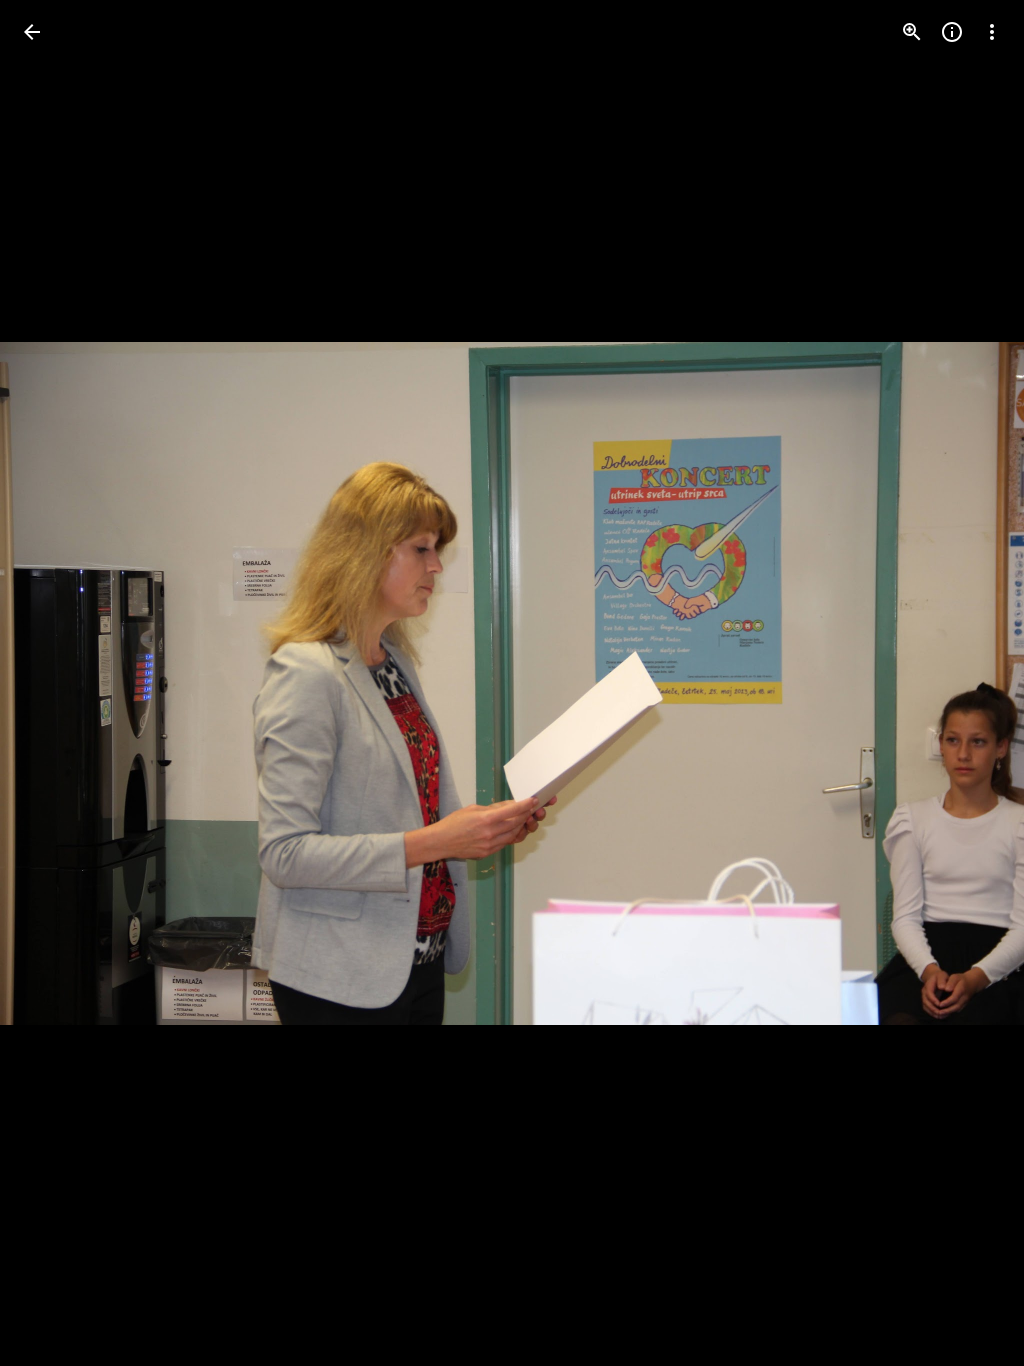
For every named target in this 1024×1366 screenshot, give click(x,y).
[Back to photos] (32, 32)
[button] (56, 683)
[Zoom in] (912, 32)
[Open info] (952, 32)
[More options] (992, 32)
